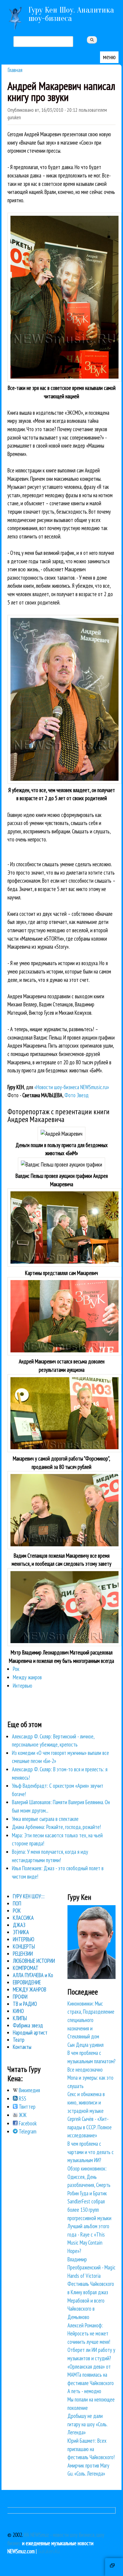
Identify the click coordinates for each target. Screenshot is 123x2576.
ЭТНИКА (21, 1932)
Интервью (23, 1686)
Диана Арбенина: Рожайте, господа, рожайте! (56, 1827)
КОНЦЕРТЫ (24, 1946)
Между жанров (27, 1677)
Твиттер (27, 2107)
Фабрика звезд (28, 2025)
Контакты (22, 2047)
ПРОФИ (20, 1997)
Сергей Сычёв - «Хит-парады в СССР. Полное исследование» (90, 2127)
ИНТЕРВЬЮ (24, 1939)
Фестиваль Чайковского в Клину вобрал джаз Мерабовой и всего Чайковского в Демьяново (91, 2300)
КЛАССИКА (23, 1918)
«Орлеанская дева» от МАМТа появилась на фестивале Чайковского (91, 2375)
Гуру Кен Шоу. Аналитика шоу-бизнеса (71, 14)
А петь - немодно (84, 2391)
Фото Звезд (77, 1095)
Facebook (27, 2123)
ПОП (17, 1903)
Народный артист (30, 2032)
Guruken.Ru (49, 2551)
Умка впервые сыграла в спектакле (45, 1819)
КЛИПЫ (20, 2018)
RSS (22, 2099)
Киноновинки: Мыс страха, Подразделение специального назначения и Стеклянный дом (91, 2020)
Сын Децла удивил (86, 2045)
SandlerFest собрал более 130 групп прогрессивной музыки (89, 2210)
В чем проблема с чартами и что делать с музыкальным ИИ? (91, 2152)
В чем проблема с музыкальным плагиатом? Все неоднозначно (92, 2061)
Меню (109, 57)
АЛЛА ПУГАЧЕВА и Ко (33, 1975)
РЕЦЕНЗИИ (23, 1954)
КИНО (18, 2011)
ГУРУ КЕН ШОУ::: (29, 1896)
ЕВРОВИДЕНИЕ (27, 1982)
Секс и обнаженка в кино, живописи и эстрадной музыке (86, 2102)
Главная (15, 70)
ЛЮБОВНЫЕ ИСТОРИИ (34, 1961)
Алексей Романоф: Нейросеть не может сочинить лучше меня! (89, 2334)
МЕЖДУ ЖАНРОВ (30, 1989)
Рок (16, 1669)
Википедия (29, 2090)
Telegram (27, 2131)
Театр (19, 2040)
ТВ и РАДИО (25, 2004)
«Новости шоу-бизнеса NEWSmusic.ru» (72, 1087)
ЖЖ (22, 2115)
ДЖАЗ (19, 1925)
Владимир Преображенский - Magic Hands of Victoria (92, 2267)
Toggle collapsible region (114, 2567)
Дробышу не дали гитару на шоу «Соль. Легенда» (87, 2424)
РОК (17, 1911)
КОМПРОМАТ (26, 1968)
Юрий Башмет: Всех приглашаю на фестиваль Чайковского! (91, 2449)
